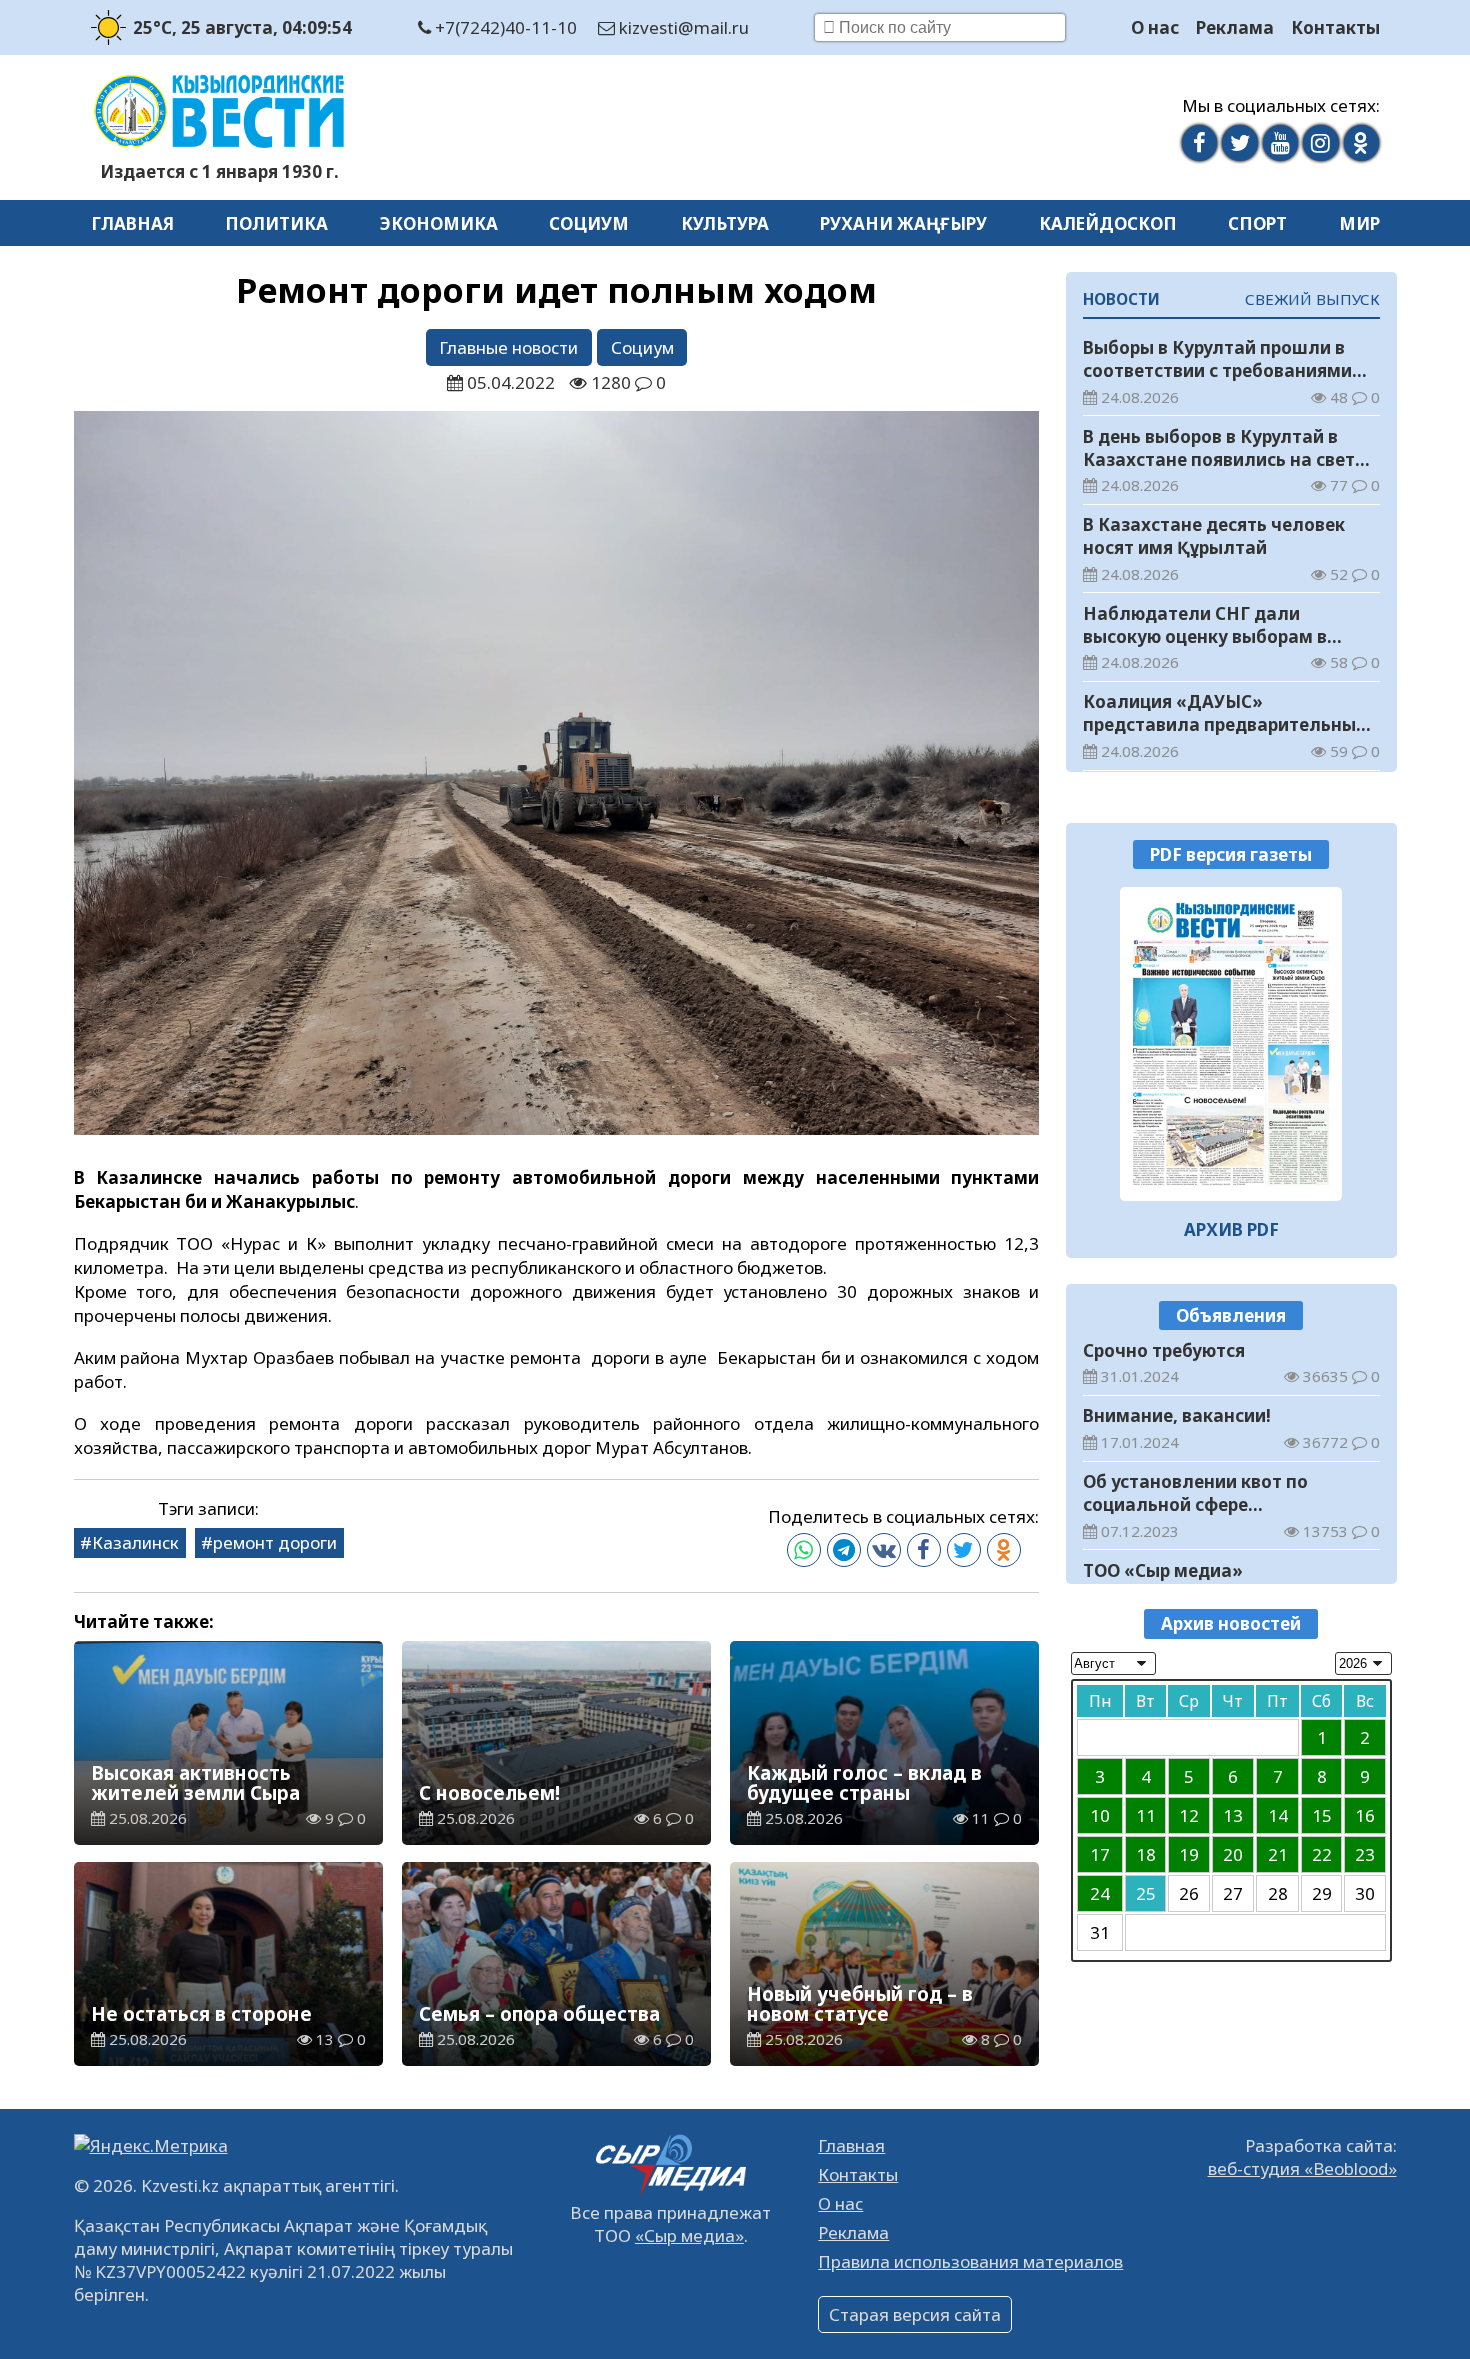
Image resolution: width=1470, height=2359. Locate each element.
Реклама (1235, 27)
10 (1100, 1816)
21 (1278, 1855)
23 (1365, 1855)
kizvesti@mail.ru (682, 27)
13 (1233, 1816)
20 (1233, 1855)
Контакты (1335, 27)
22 (1322, 1855)
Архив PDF (1231, 1229)
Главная (132, 223)
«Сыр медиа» (689, 2235)
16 (1365, 1816)
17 (1100, 1855)
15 (1322, 1816)
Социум (589, 223)
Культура (725, 223)
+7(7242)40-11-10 (504, 27)
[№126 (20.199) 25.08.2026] (1231, 1044)
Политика (276, 223)
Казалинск (135, 1542)
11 (1146, 1816)
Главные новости (508, 347)
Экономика (439, 223)
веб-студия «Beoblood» (1302, 2168)
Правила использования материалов (970, 2261)
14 (1278, 1816)
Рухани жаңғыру (903, 223)
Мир (1359, 223)
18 (1146, 1855)
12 (1189, 1816)
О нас (1155, 27)
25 (1146, 1894)
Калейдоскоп (1108, 223)
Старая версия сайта (915, 2314)
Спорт (1257, 223)
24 (1100, 1894)
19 (1189, 1855)
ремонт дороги (275, 1542)
